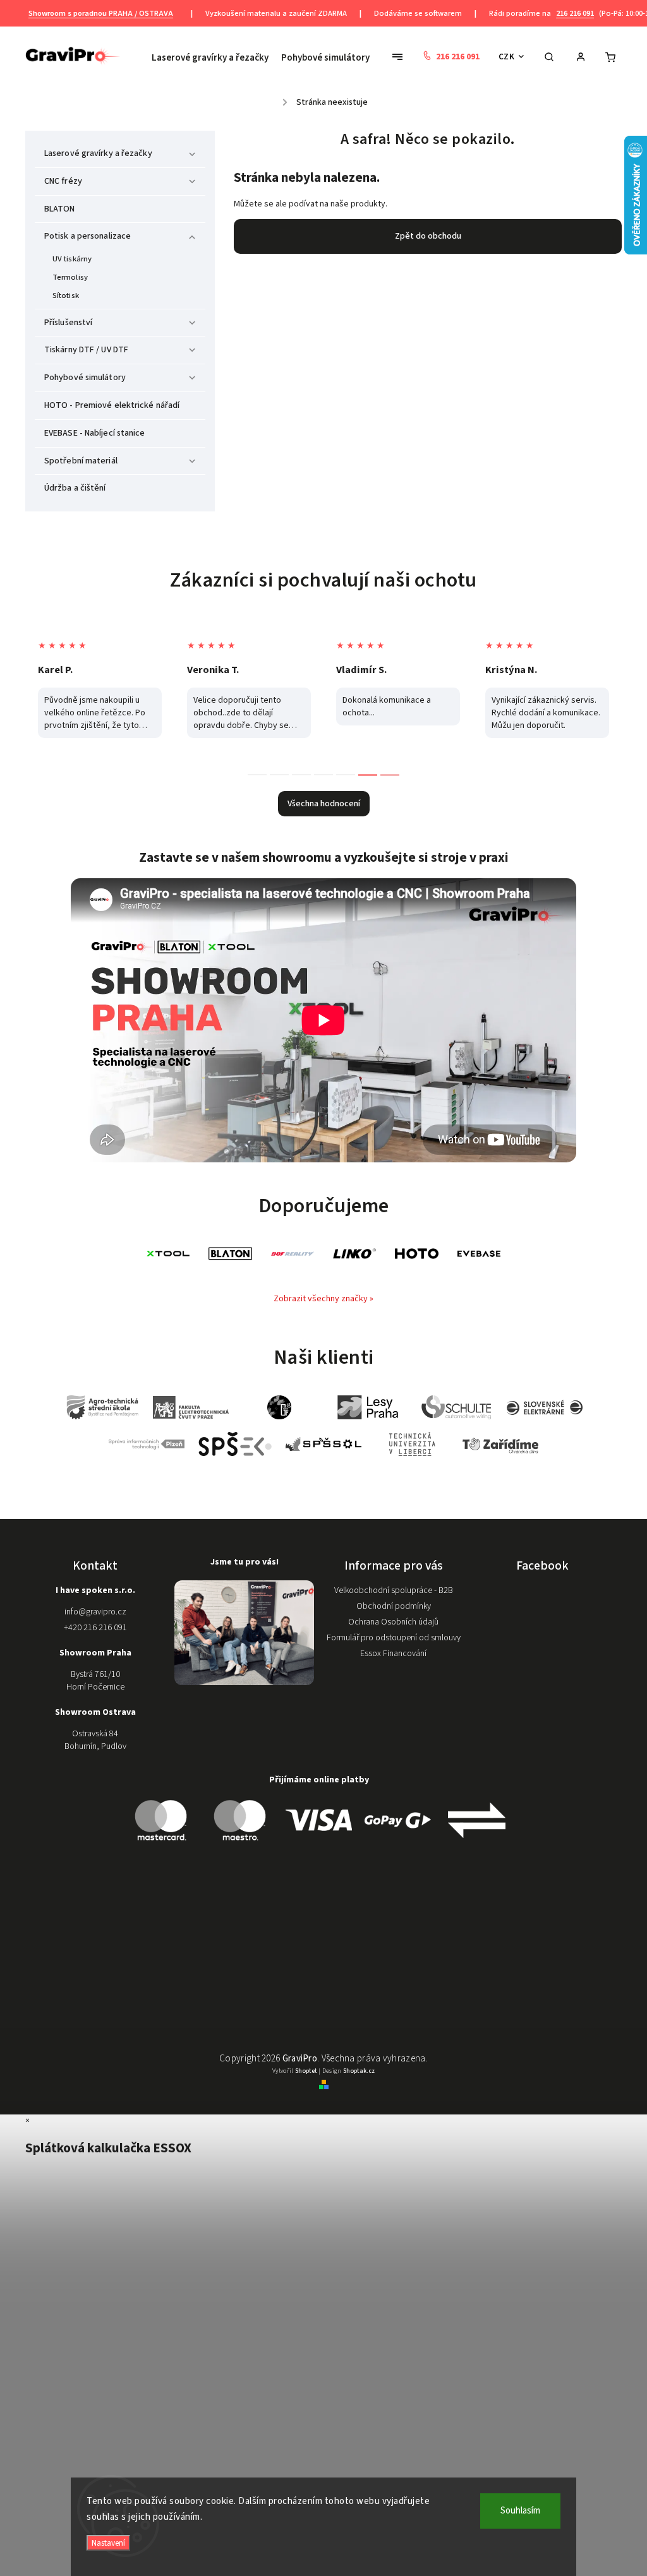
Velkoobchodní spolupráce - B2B (394, 1590)
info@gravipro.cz (95, 1612)
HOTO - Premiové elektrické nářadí (112, 405)
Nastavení (108, 2543)
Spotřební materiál (81, 461)
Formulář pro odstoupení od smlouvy (394, 1638)
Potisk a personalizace (88, 236)
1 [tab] (257, 775)
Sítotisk (66, 295)
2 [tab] (279, 775)
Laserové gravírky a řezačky (98, 153)
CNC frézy (63, 181)
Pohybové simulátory (85, 378)
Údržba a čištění (75, 488)
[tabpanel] (100, 689)
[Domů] (277, 98)
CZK (507, 57)
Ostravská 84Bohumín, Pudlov (95, 1740)
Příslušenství (68, 323)
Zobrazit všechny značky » (323, 1299)
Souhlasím (520, 2511)
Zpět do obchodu (428, 236)
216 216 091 (575, 13)
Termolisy (70, 277)
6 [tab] (368, 775)
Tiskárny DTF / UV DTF (86, 350)
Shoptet (306, 2071)
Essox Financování (393, 1654)
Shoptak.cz (359, 2071)
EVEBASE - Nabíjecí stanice (95, 433)
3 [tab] (301, 775)
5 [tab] (346, 775)
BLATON (60, 209)
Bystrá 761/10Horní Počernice (95, 1681)
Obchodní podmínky (394, 1606)
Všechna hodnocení (324, 804)
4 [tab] (323, 775)
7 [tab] (390, 775)
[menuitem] (213, 58)
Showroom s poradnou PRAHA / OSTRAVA (101, 13)
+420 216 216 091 (95, 1628)
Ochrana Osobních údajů (393, 1622)
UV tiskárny (72, 259)
